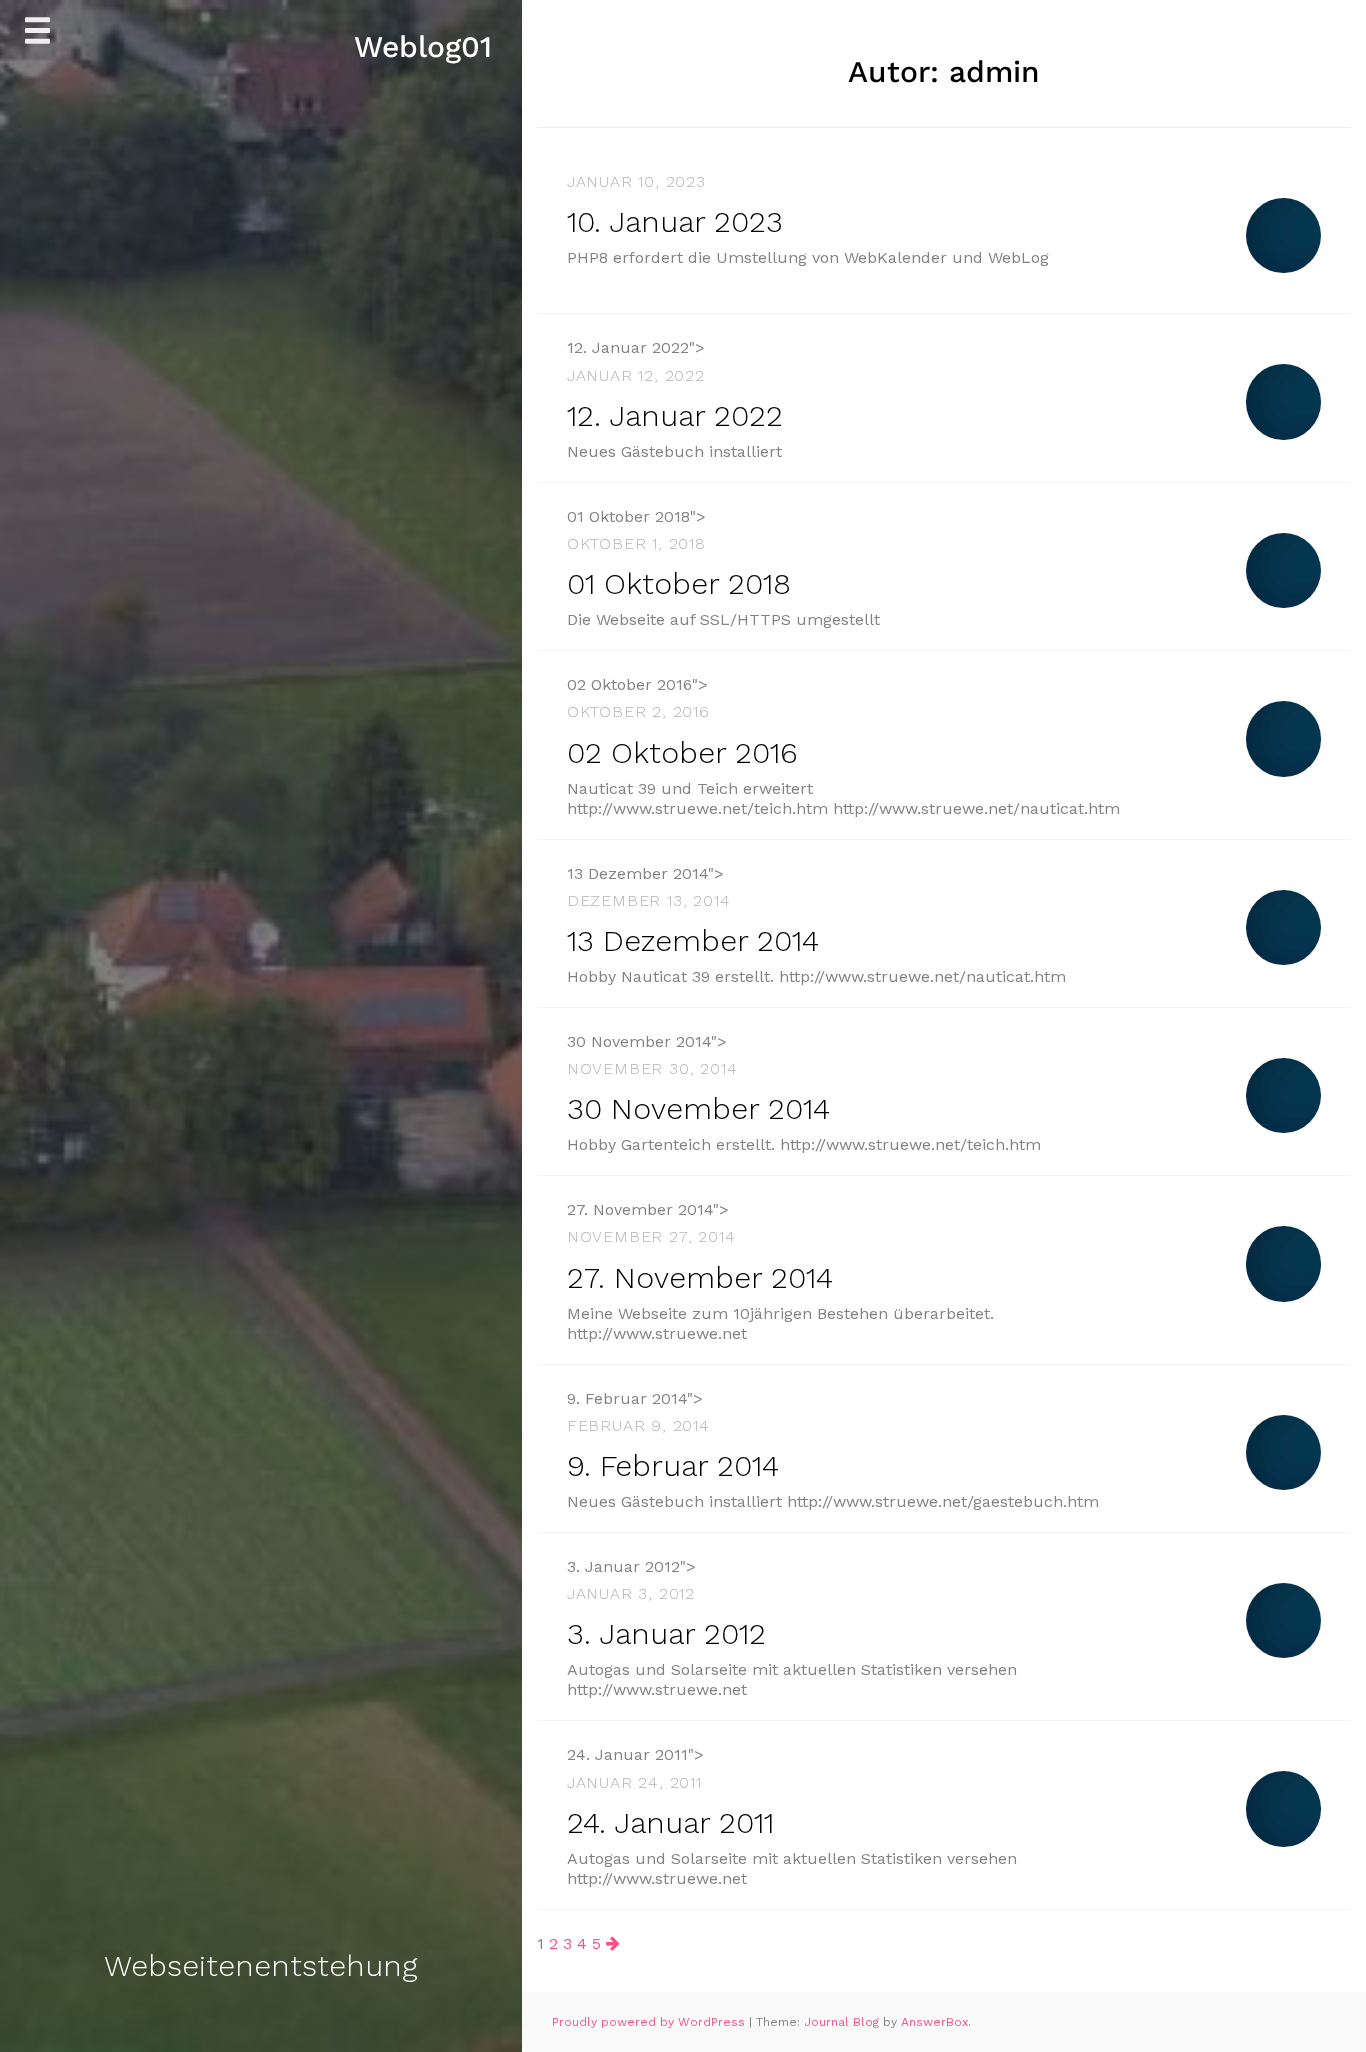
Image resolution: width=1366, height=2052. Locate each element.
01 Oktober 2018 (679, 583)
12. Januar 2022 (675, 415)
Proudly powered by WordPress (650, 2022)
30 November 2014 (698, 1108)
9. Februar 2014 (673, 1465)
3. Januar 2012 (666, 1633)
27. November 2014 (700, 1277)
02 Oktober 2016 (682, 752)
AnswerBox (934, 2022)
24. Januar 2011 (670, 1822)
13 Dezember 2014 (693, 940)
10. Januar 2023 (675, 221)
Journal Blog (843, 2022)
